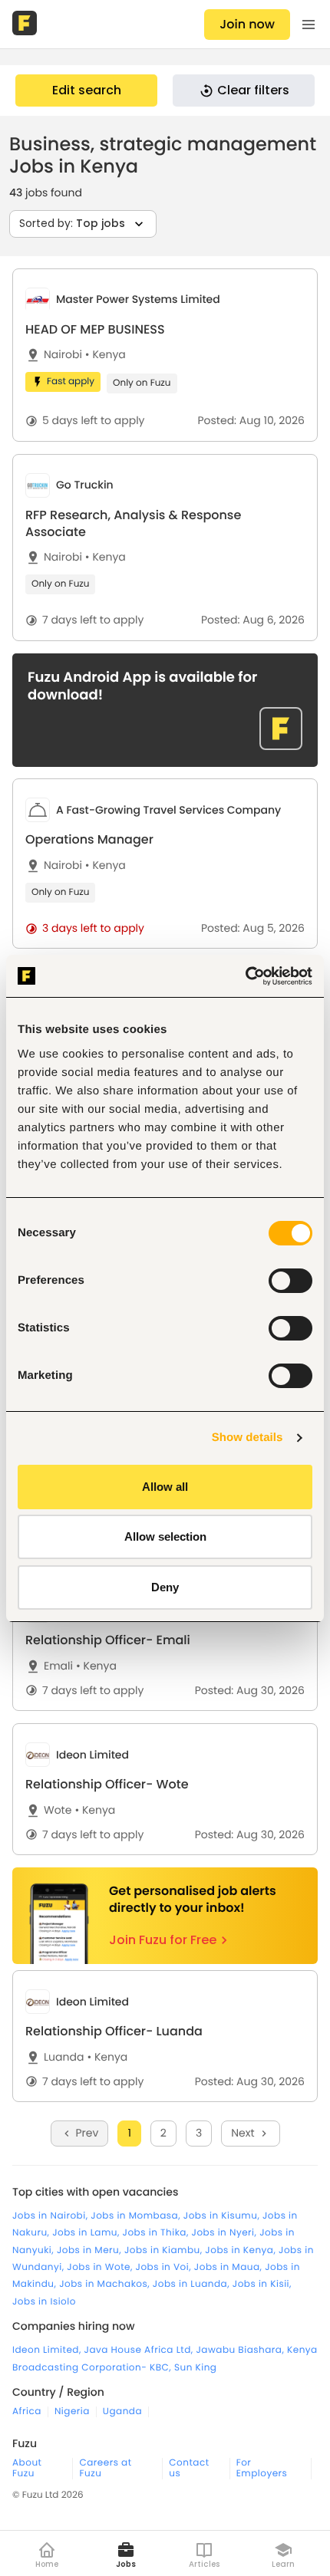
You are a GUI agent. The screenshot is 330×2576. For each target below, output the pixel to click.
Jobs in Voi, (165, 2267)
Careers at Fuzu (105, 2469)
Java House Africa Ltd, (140, 2350)
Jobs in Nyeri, (226, 2233)
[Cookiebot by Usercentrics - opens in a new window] (245, 976)
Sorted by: (72, 223)
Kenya (106, 355)
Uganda (122, 2412)
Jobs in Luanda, (193, 2284)
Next (243, 2133)
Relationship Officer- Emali (108, 1640)
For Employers (262, 2469)
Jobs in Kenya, (242, 2250)
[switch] (290, 1281)
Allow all (165, 1487)
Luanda (64, 2057)
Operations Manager (89, 839)
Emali (58, 1666)
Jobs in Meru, (91, 2250)
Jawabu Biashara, (241, 2350)
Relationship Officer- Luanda (114, 2031)
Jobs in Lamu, (87, 2233)
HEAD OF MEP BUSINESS (95, 329)
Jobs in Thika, (157, 2233)
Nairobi (63, 355)
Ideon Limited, (48, 2350)
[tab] (165, 355)
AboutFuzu (27, 2469)
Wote (58, 1810)
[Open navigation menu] (309, 25)
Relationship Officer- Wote (107, 1784)
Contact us (189, 2469)
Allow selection (165, 1536)
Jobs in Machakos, (106, 2284)
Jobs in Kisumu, (223, 2216)
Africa (27, 2412)
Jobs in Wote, (101, 2267)
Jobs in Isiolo (44, 2302)
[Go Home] (26, 25)
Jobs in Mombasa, (137, 2216)
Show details (247, 1438)
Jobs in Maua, (229, 2267)
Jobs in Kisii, (262, 2284)
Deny (165, 1587)
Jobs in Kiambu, (165, 2250)
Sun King (196, 2368)
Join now (247, 24)
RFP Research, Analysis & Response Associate (133, 523)
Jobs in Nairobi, (51, 2216)
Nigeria (72, 2412)
